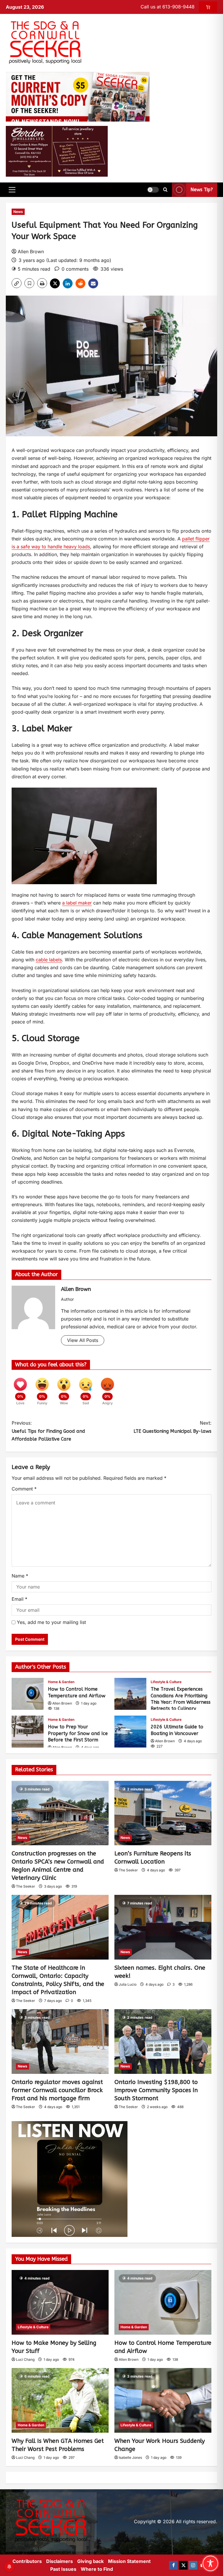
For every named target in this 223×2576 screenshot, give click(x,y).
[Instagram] (193, 2565)
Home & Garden (61, 1682)
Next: (172, 1427)
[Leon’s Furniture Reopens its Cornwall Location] (163, 1813)
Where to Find (97, 2569)
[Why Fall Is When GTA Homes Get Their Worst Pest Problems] (60, 2400)
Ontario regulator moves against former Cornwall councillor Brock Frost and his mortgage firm (57, 2090)
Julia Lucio (128, 1984)
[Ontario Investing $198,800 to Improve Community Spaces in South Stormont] (163, 2042)
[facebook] (173, 2565)
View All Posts (83, 1340)
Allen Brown (31, 252)
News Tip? (202, 190)
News (18, 212)
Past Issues (63, 2569)
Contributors (27, 2561)
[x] (183, 2565)
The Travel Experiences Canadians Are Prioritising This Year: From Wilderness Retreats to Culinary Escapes (130, 1694)
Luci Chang (25, 2359)
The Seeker (26, 1886)
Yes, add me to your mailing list (51, 1622)
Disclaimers (60, 2561)
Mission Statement (129, 2561)
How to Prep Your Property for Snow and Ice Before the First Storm (28, 1732)
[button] (12, 190)
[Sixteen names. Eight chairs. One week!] (163, 1927)
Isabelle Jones (130, 2457)
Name (20, 1576)
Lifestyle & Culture (166, 1682)
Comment (24, 1489)
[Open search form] (165, 190)
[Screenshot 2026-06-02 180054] (57, 151)
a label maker (77, 903)
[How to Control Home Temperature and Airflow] (163, 2302)
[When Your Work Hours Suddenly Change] (163, 2400)
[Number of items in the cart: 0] (208, 7)
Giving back (90, 2561)
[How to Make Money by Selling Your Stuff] (60, 2302)
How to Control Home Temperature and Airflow (28, 1694)
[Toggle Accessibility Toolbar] (210, 2563)
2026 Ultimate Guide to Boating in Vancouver (130, 1732)
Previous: (48, 1431)
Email (19, 1599)
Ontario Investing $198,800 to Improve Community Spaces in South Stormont (156, 2090)
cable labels (49, 960)
